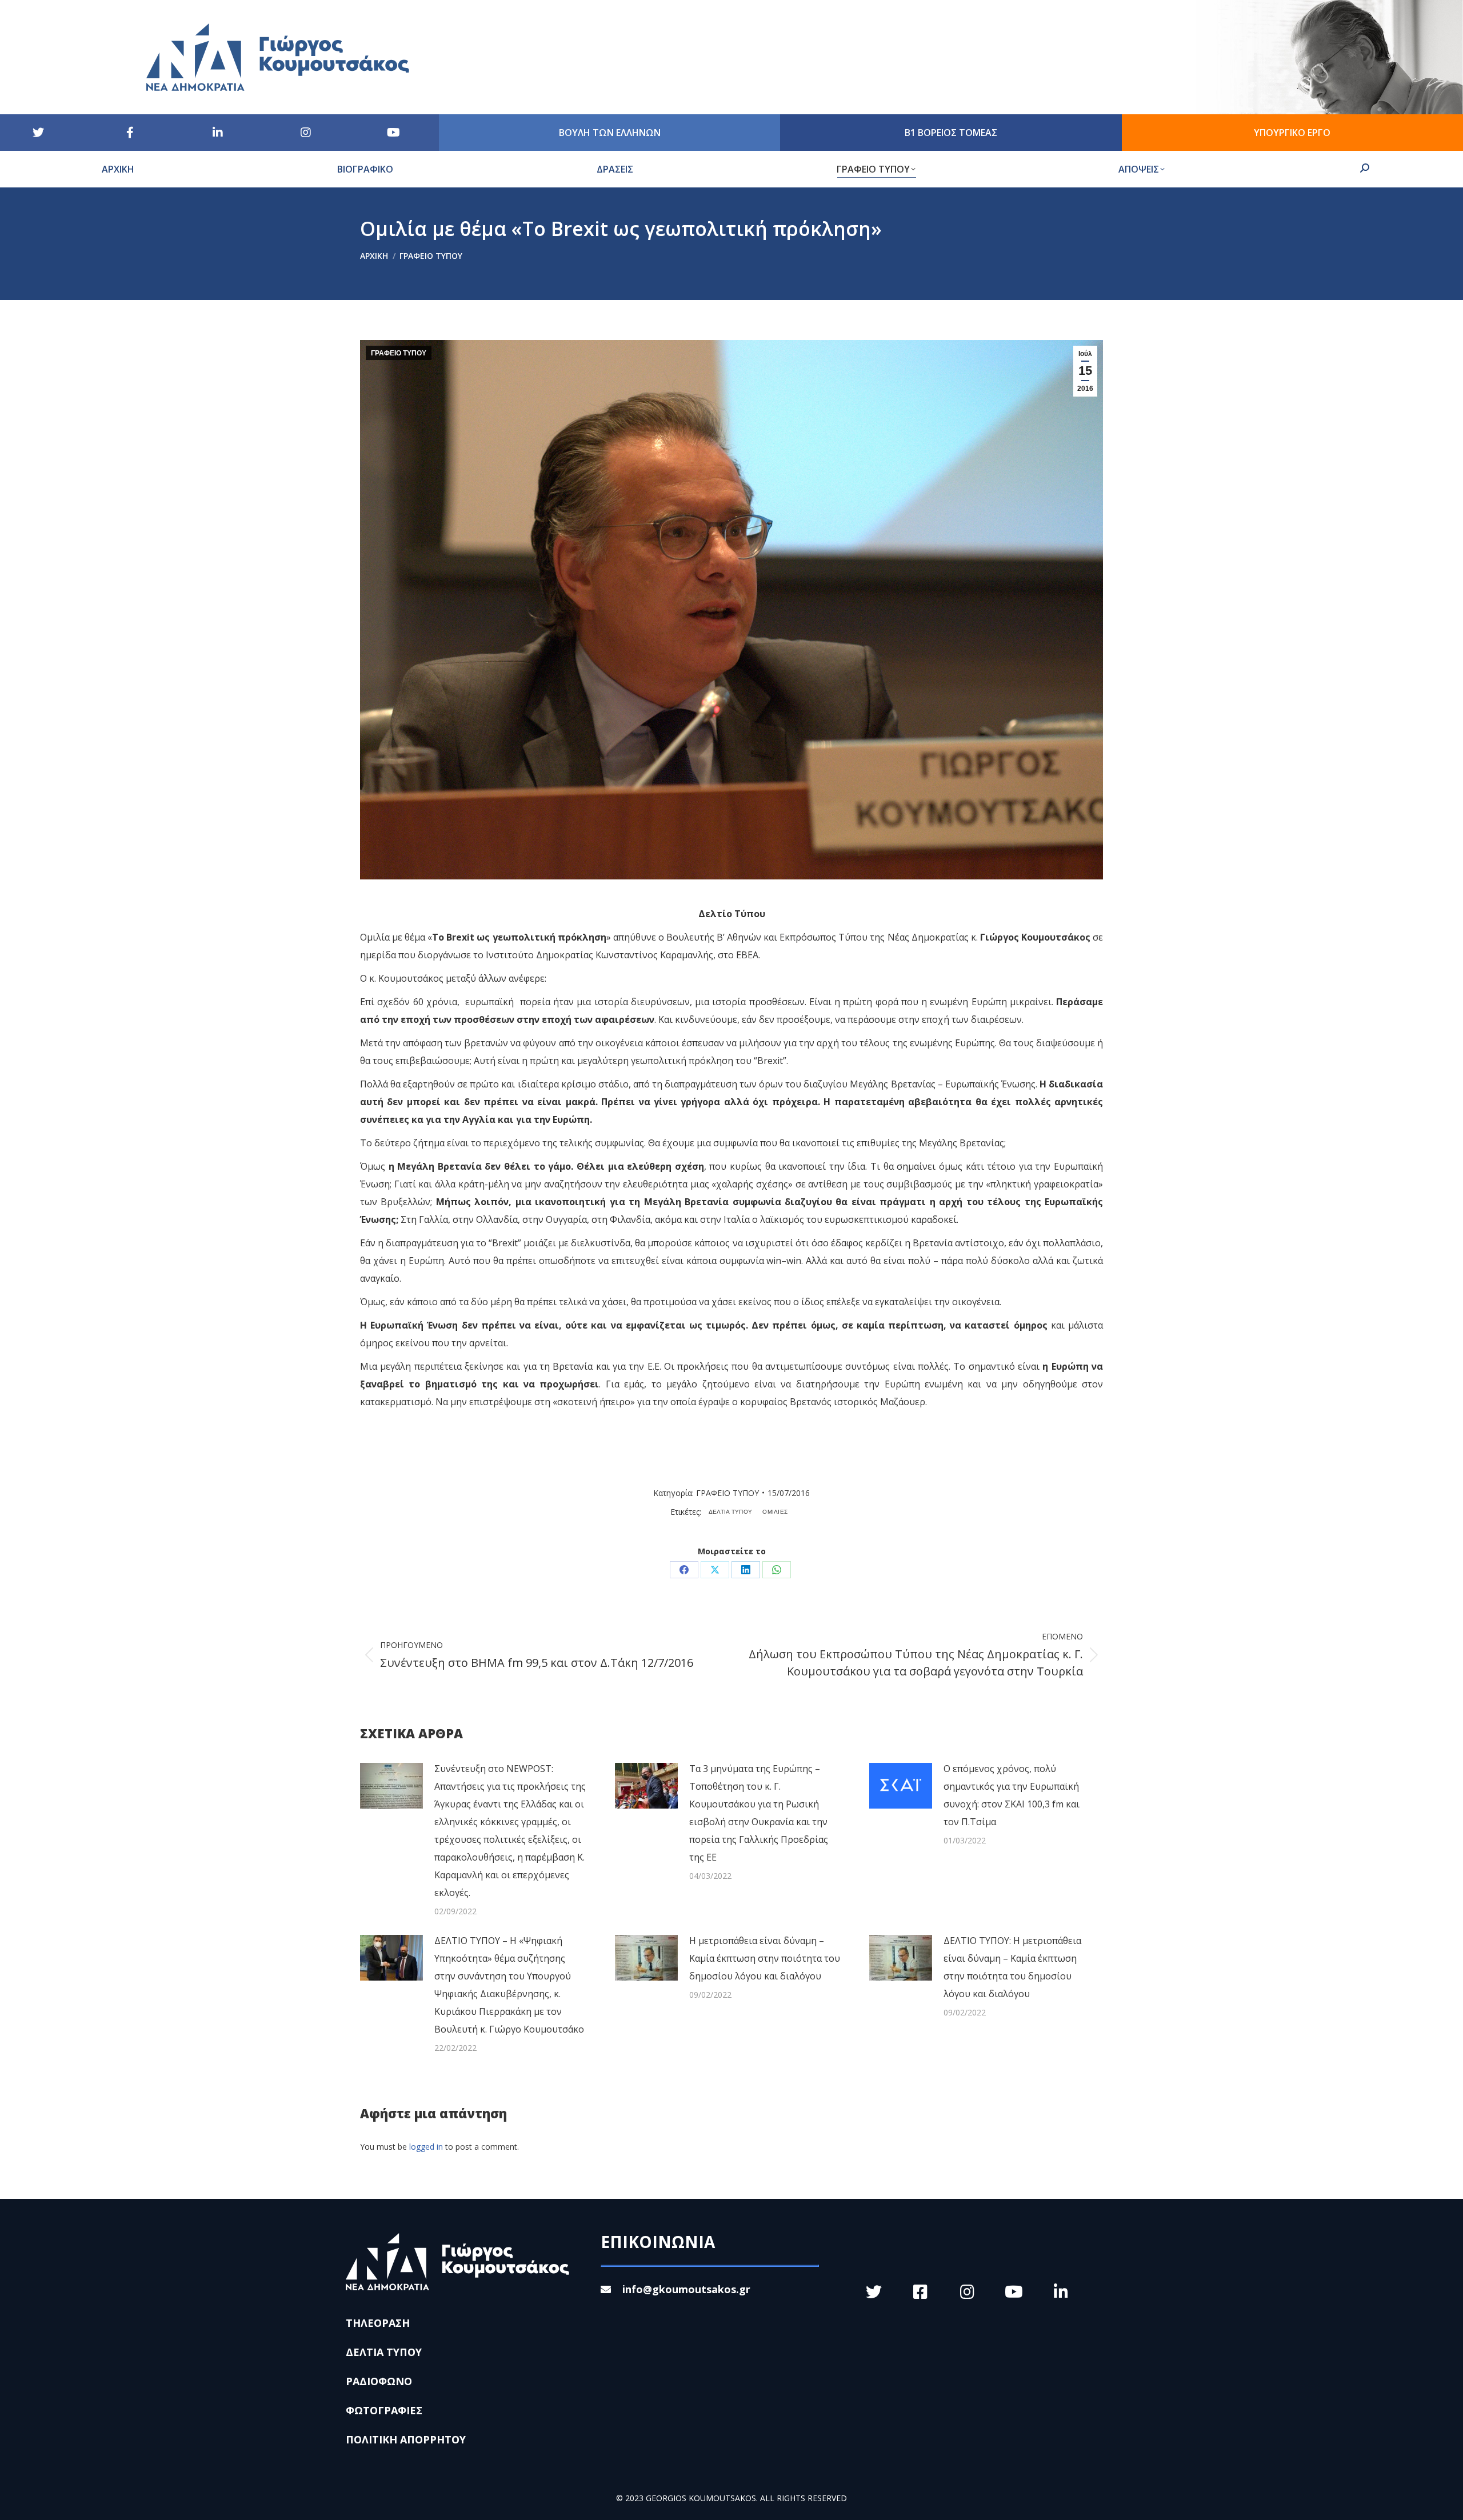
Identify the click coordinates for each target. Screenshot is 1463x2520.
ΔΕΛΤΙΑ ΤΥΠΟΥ (731, 1512)
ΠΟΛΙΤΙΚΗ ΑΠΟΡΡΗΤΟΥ (406, 2439)
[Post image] (391, 1786)
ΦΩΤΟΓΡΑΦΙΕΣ (384, 2410)
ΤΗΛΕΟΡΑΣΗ (378, 2323)
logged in (426, 2147)
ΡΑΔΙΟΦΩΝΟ (379, 2381)
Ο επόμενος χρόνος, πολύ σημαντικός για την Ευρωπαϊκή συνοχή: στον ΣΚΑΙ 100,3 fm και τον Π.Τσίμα (1012, 1795)
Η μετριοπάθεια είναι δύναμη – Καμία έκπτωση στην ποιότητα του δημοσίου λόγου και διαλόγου (765, 1958)
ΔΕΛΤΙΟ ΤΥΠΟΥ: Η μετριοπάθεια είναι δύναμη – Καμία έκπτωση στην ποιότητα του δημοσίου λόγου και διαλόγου (1012, 1967)
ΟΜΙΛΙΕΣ (775, 1512)
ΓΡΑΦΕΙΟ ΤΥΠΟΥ (399, 353)
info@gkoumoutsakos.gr (686, 2289)
